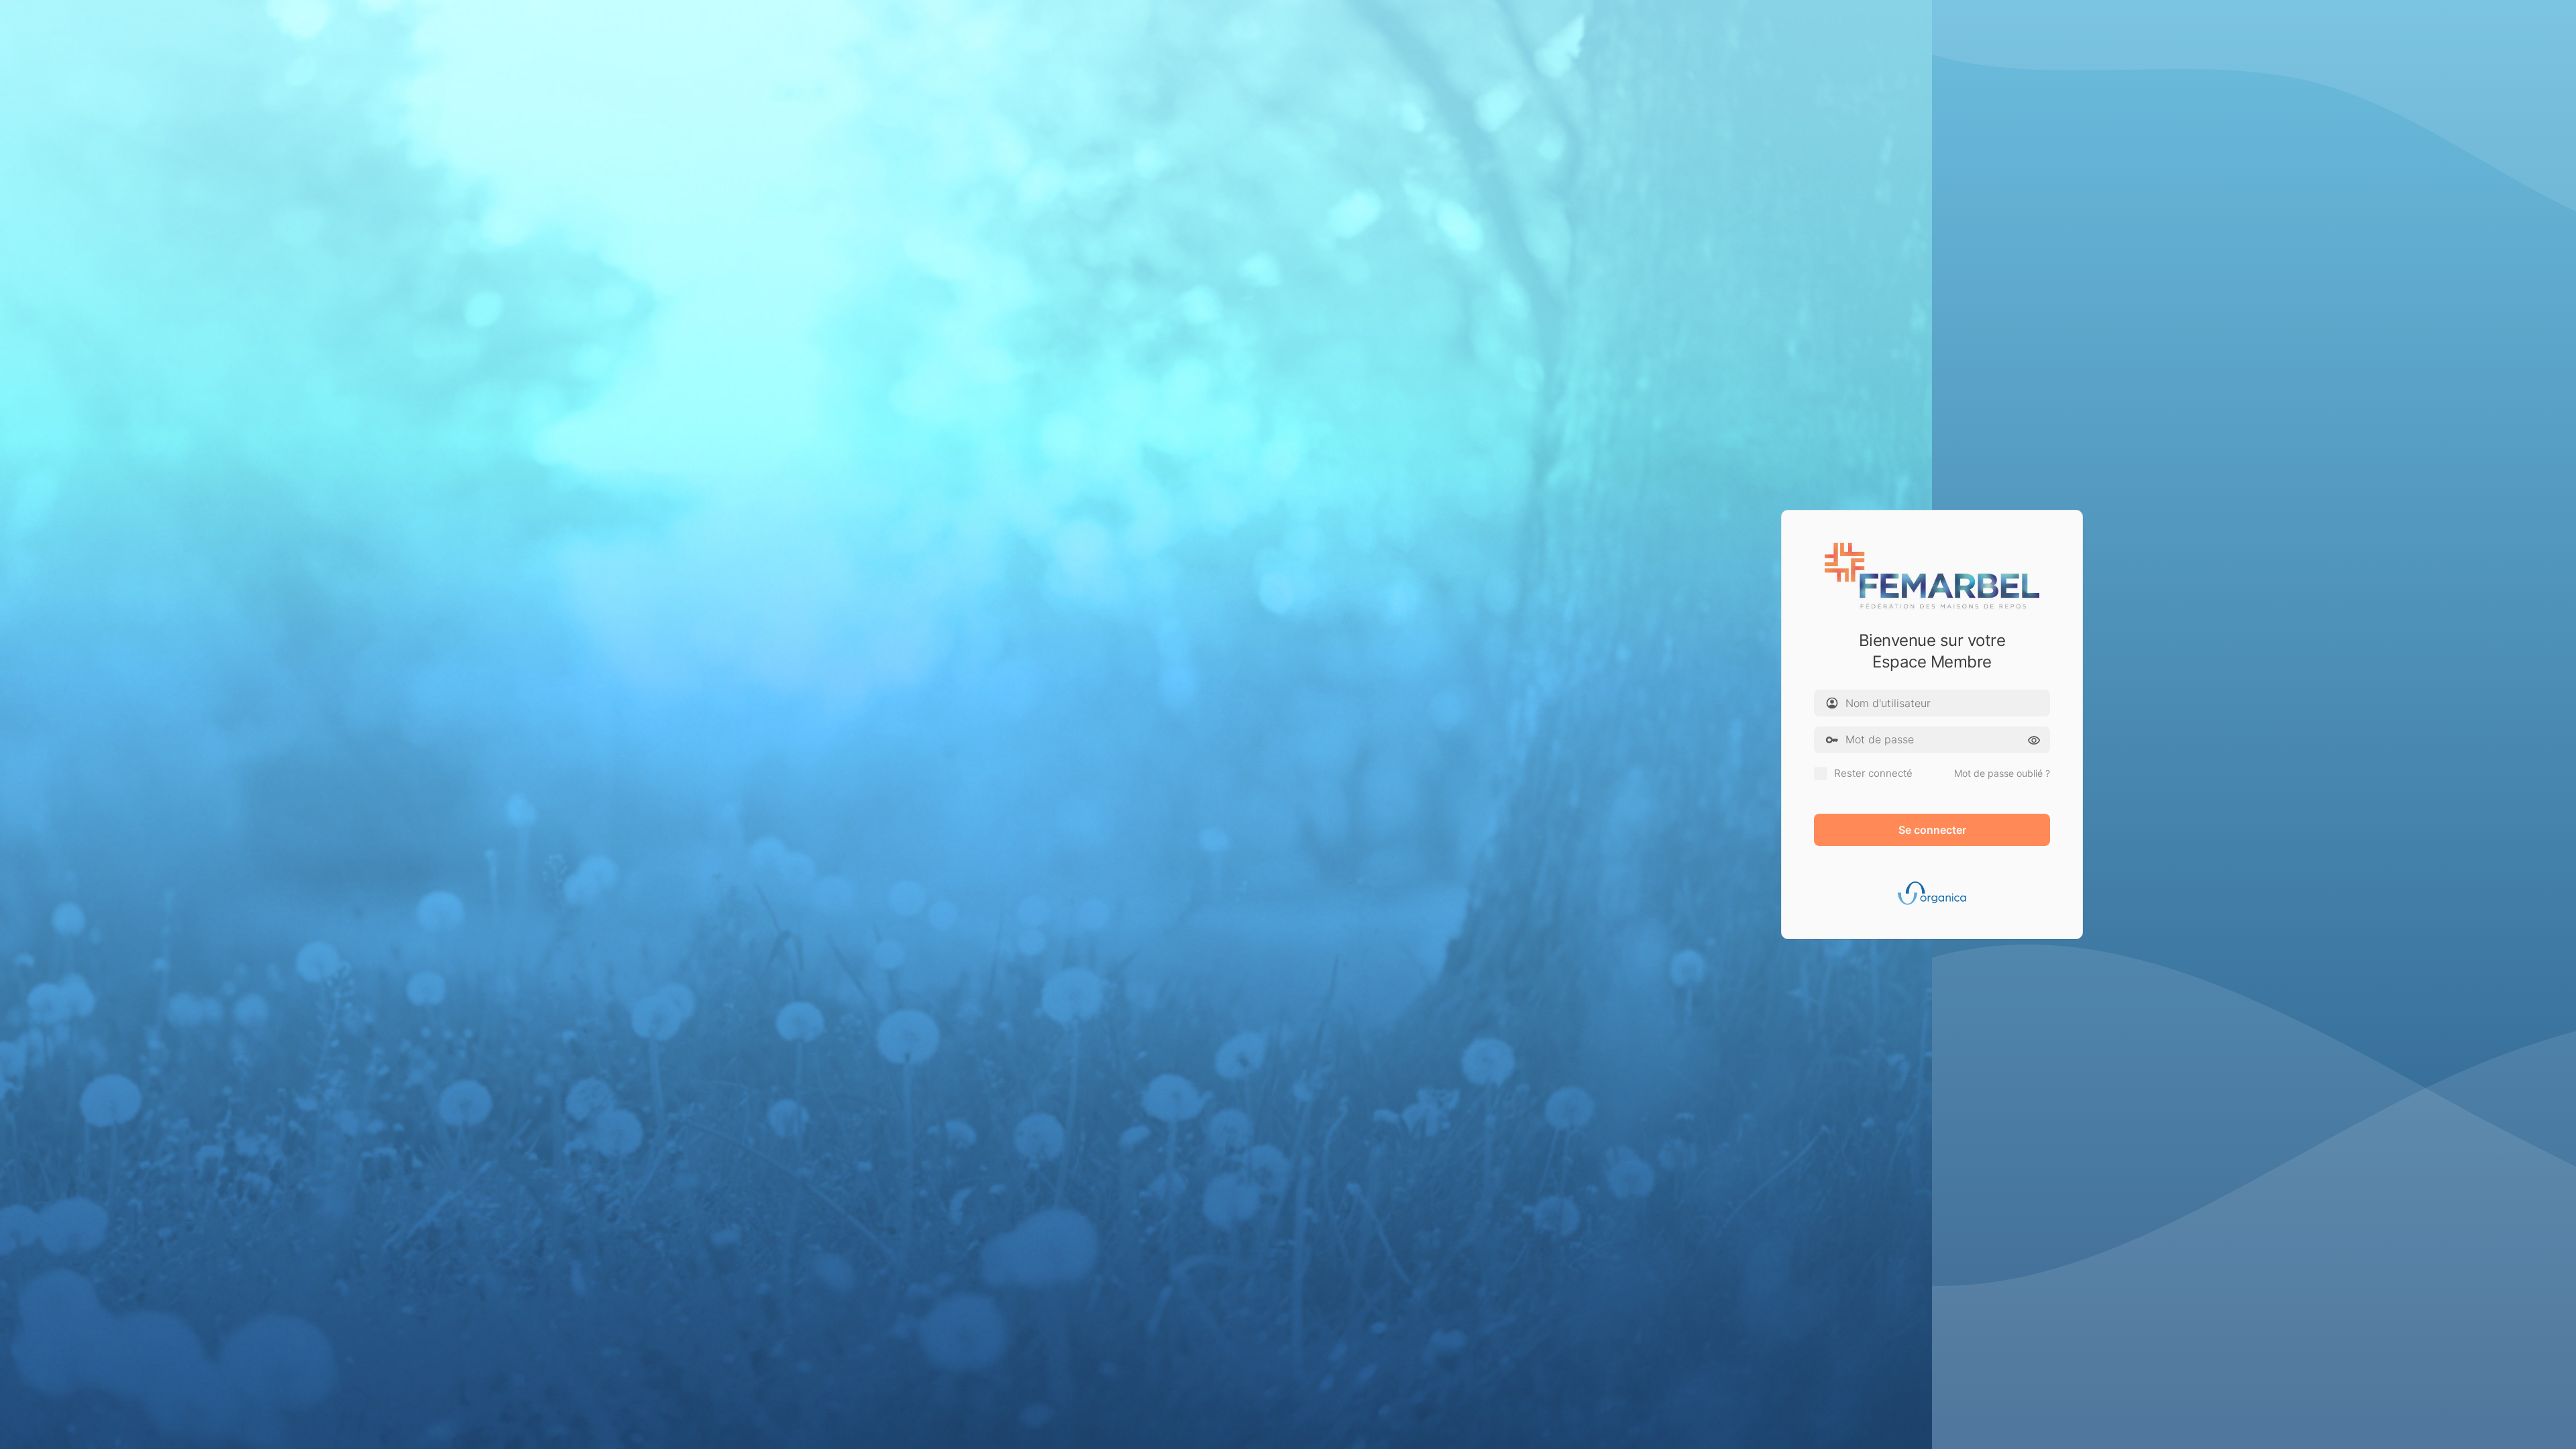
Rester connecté (1873, 773)
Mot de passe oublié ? (2002, 773)
